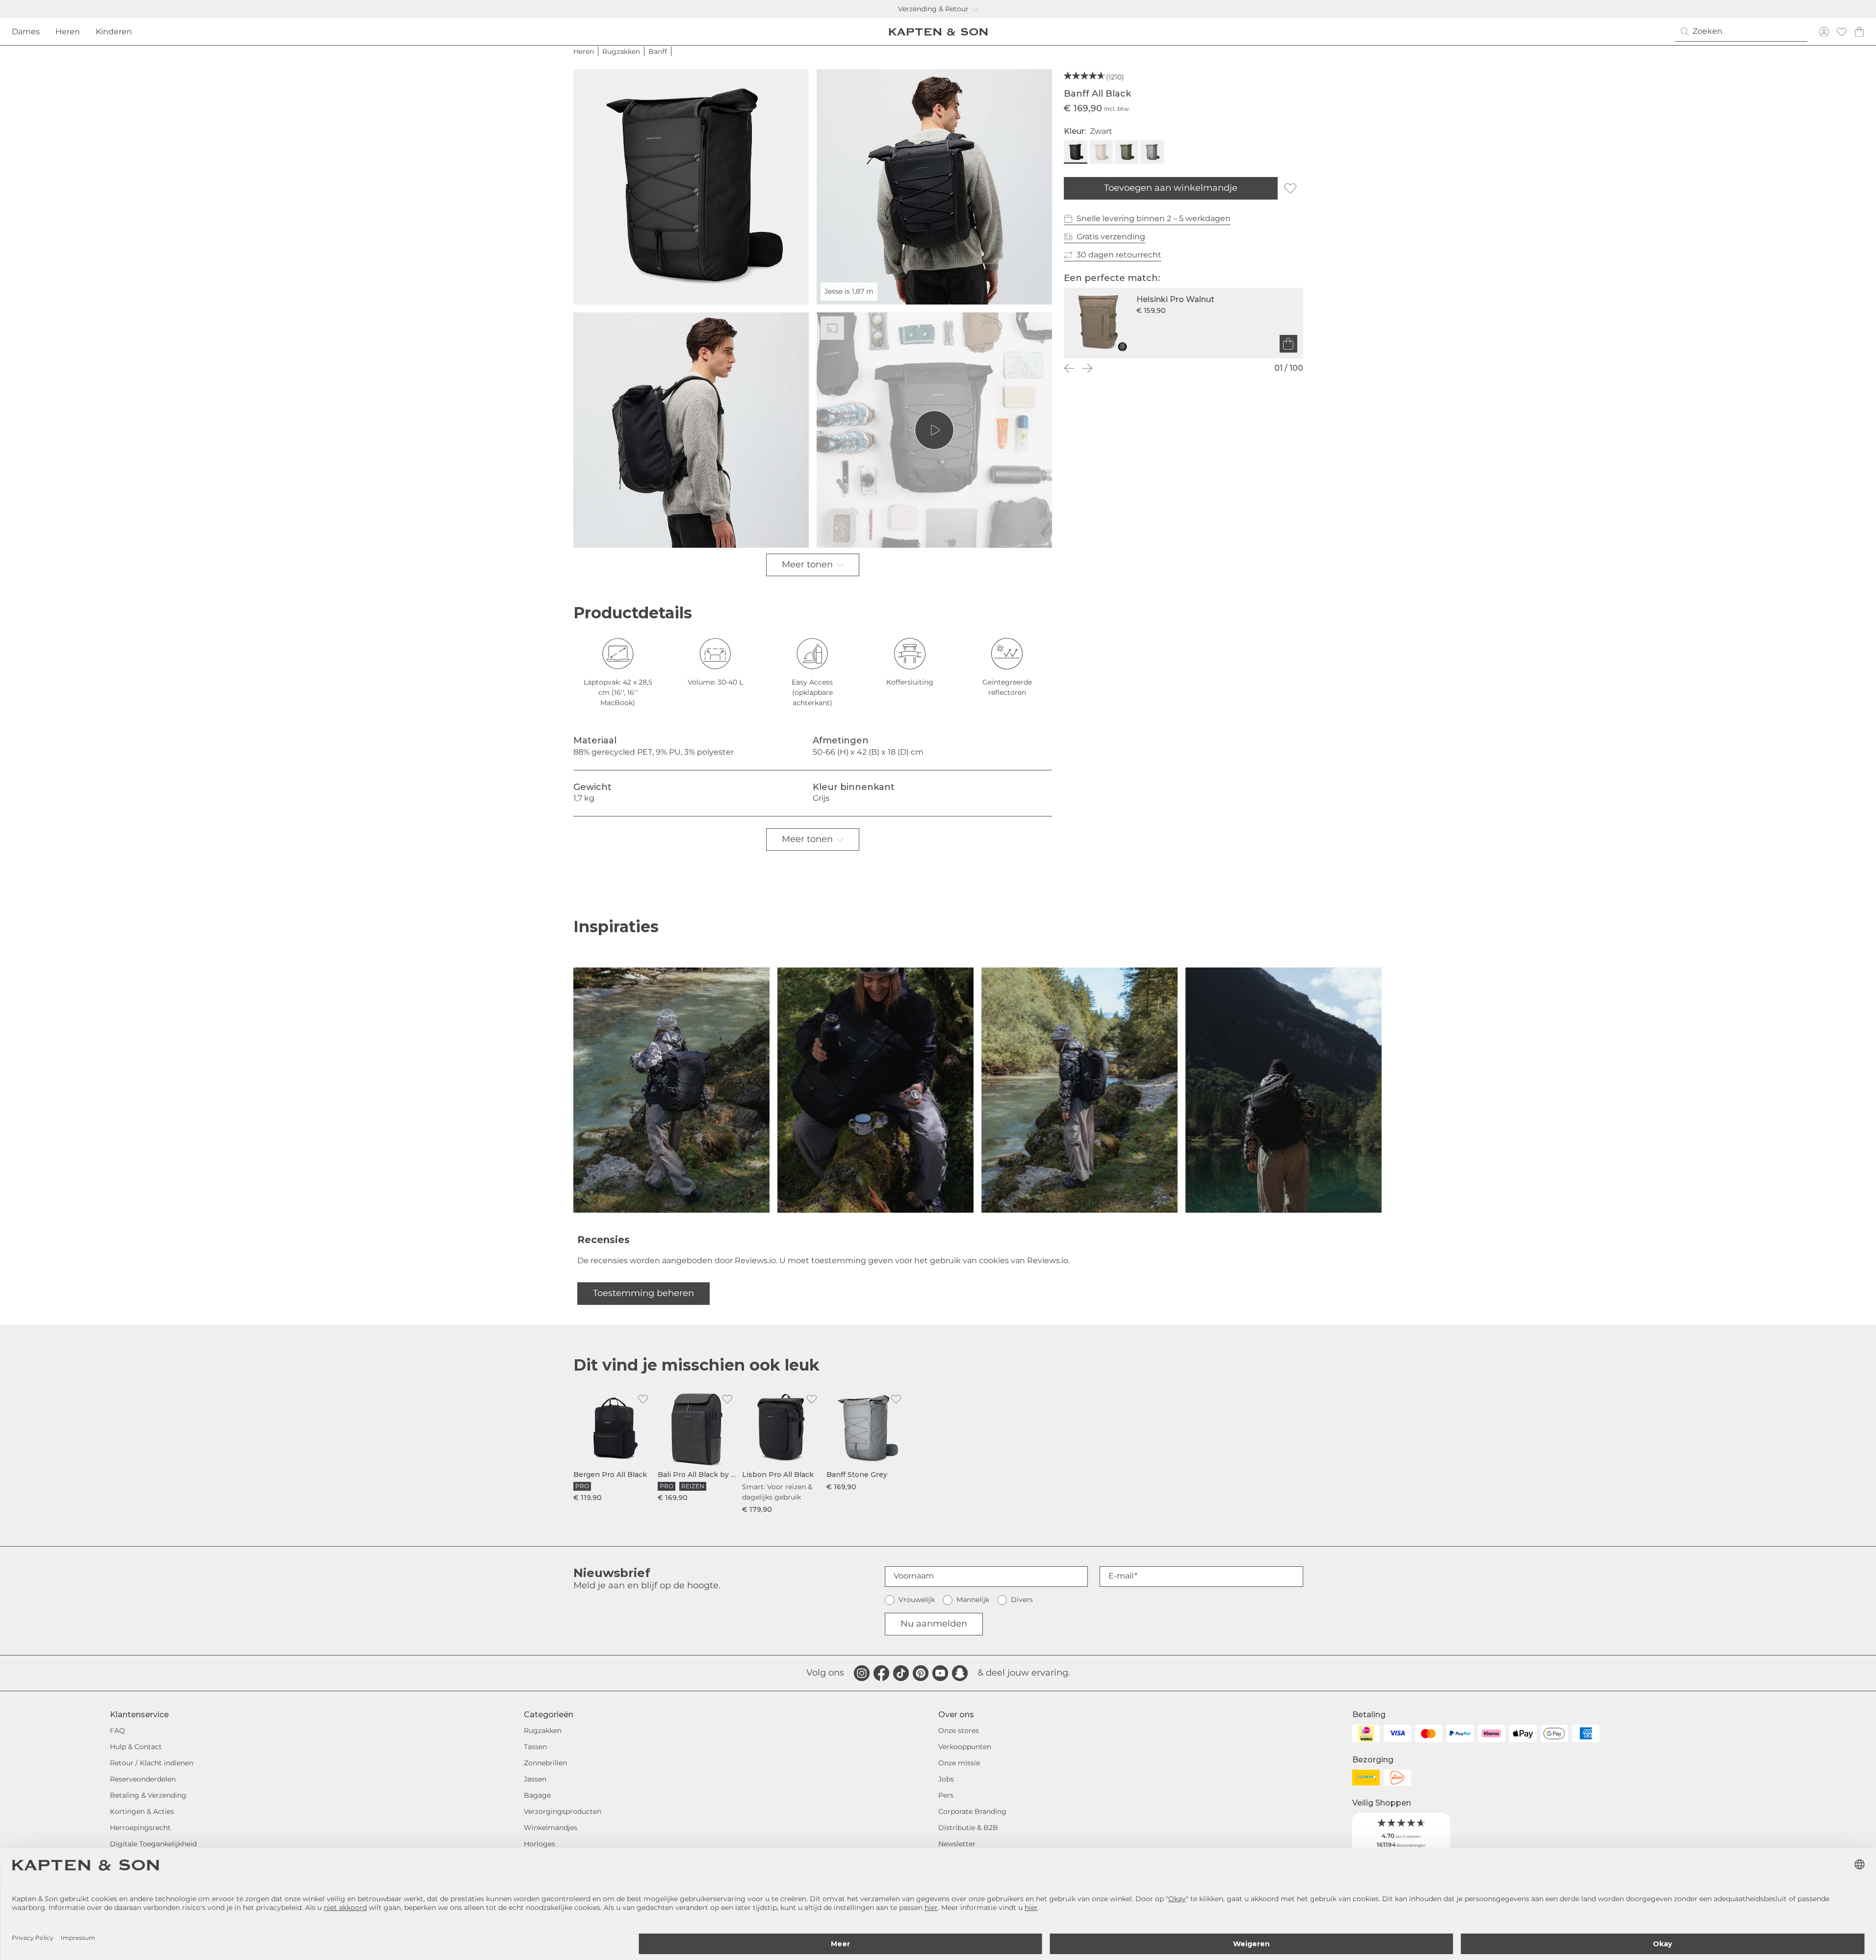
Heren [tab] (68, 32)
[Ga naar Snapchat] (960, 1673)
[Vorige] (1070, 368)
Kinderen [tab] (114, 32)
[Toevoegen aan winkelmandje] (1288, 344)
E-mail (1121, 1576)
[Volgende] (1087, 368)
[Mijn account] (1824, 32)
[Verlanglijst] (1842, 32)
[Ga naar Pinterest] (921, 1673)
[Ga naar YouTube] (940, 1673)
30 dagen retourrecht (1119, 255)
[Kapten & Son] (938, 32)
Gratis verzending (1111, 237)
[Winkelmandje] (1859, 32)
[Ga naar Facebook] (881, 1673)
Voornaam (914, 1576)
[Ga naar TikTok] (901, 1673)
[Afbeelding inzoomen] (691, 187)
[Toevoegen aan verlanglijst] (1290, 188)
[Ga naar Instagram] (862, 1673)
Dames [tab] (26, 32)
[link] (614, 1446)
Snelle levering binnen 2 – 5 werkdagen (1154, 218)
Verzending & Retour (933, 9)
